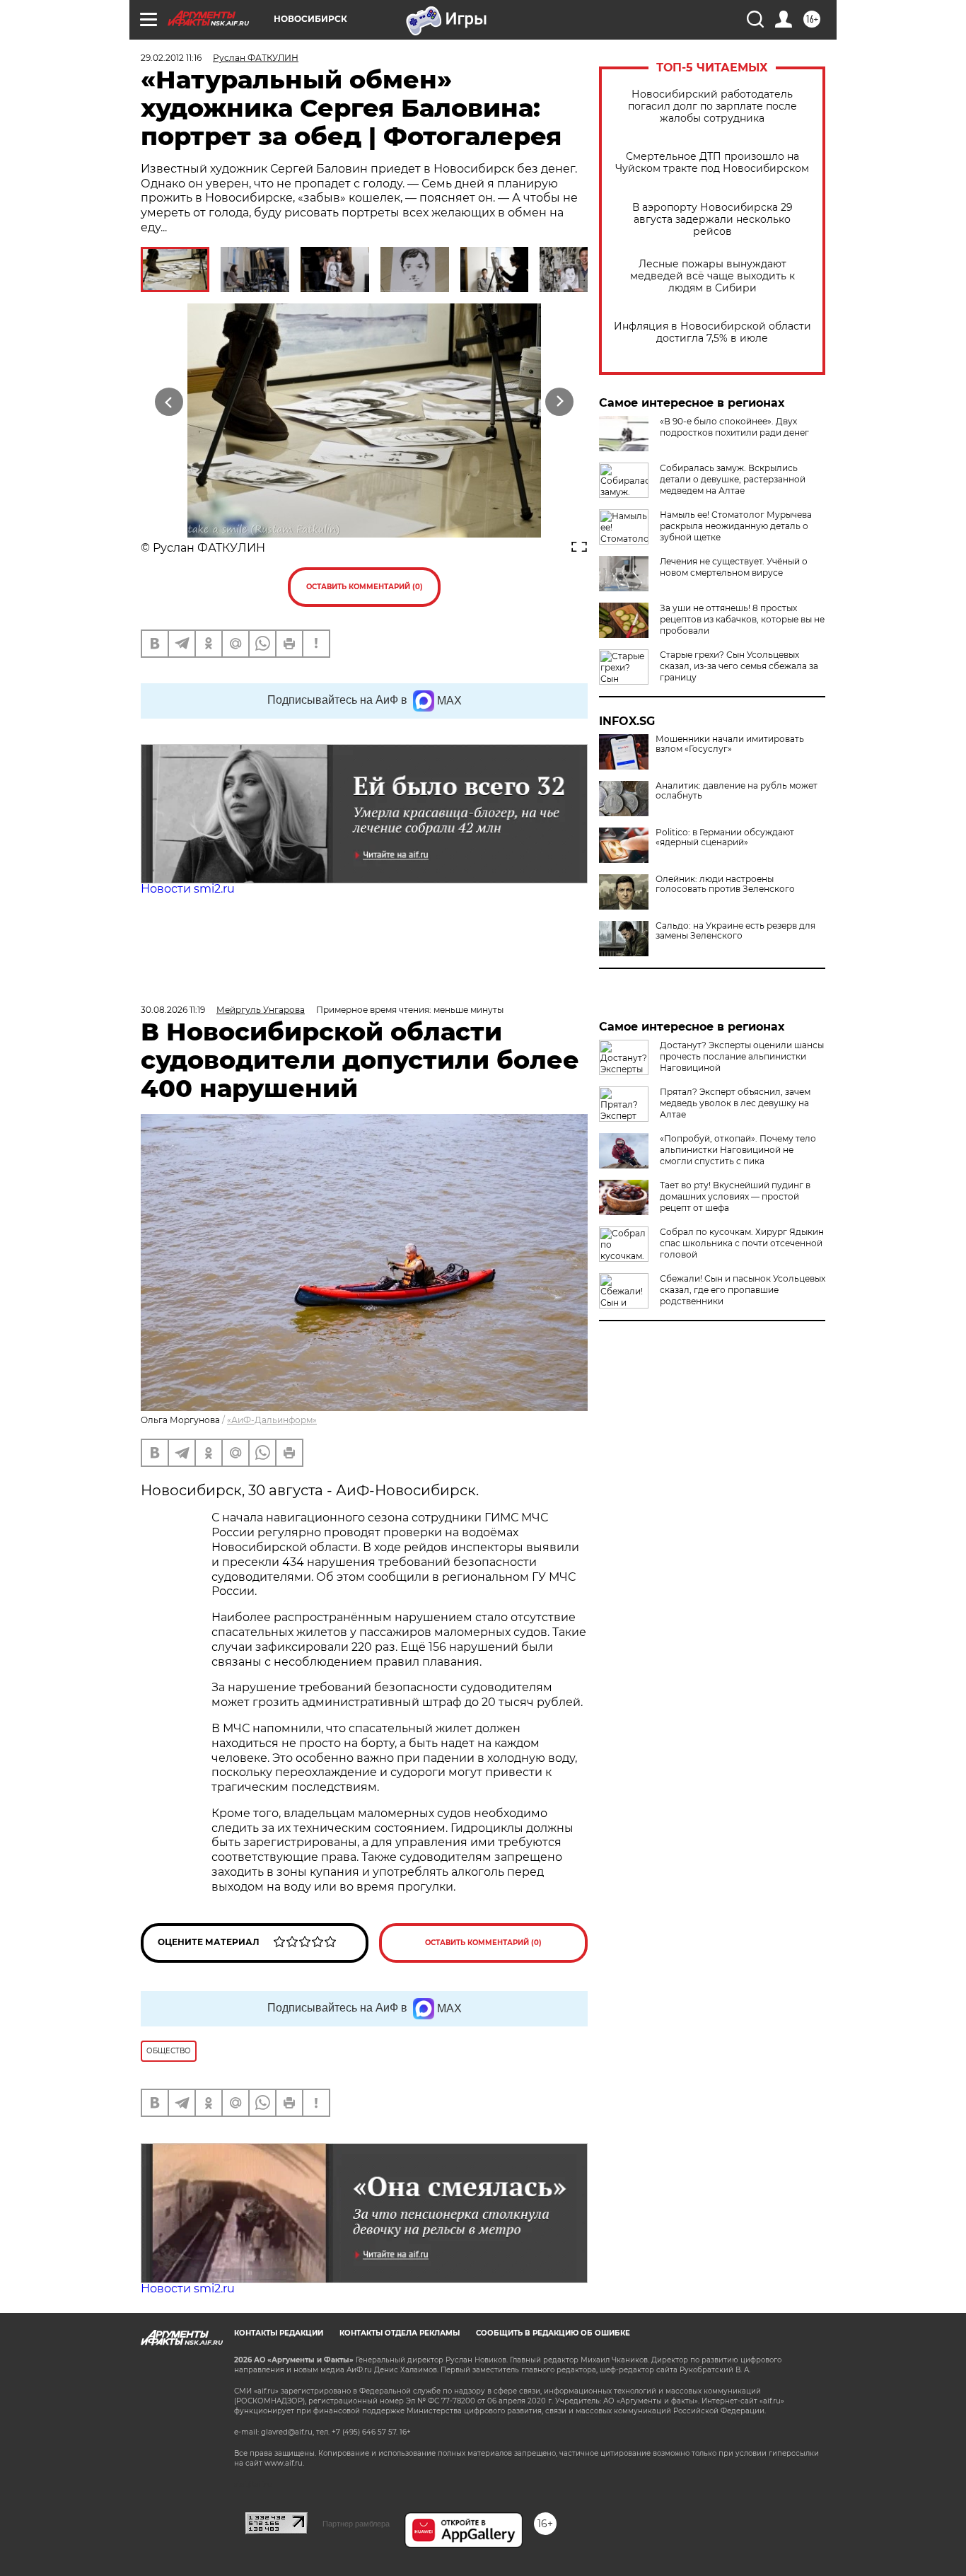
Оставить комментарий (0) (365, 587)
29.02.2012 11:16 (171, 58)
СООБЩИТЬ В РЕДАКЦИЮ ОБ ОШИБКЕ (553, 2333)
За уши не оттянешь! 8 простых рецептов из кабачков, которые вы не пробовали (742, 619)
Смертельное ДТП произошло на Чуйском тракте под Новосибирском (712, 163)
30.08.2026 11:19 (173, 1010)
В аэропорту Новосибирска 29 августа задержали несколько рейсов (712, 220)
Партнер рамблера (356, 2524)
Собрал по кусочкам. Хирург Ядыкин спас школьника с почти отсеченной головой (742, 1243)
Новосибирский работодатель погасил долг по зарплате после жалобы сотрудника (712, 106)
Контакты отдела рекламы (400, 2333)
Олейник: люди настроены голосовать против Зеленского (725, 884)
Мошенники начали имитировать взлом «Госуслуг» (730, 744)
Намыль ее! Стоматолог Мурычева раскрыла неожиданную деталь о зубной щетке (736, 526)
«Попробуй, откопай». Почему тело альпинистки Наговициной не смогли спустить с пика (738, 1150)
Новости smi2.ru (188, 889)
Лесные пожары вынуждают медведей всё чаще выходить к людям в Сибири (712, 276)
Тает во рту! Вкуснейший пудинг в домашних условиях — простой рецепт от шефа (735, 1196)
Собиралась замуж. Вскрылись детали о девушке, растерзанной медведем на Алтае (733, 479)
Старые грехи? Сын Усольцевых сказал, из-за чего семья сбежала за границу (739, 666)
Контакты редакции (279, 2333)
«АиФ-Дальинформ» (272, 1420)
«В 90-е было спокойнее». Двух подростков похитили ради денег (734, 427)
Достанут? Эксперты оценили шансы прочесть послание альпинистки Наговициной (742, 1056)
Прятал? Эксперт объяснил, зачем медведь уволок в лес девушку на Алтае (735, 1103)
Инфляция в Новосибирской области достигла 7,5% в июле (712, 332)
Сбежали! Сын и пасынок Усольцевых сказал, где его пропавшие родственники (743, 1290)
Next (560, 401)
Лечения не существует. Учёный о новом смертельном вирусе (734, 567)
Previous (169, 401)
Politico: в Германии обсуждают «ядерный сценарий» (725, 837)
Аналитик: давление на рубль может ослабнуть (737, 791)
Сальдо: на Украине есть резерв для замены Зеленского (735, 931)
